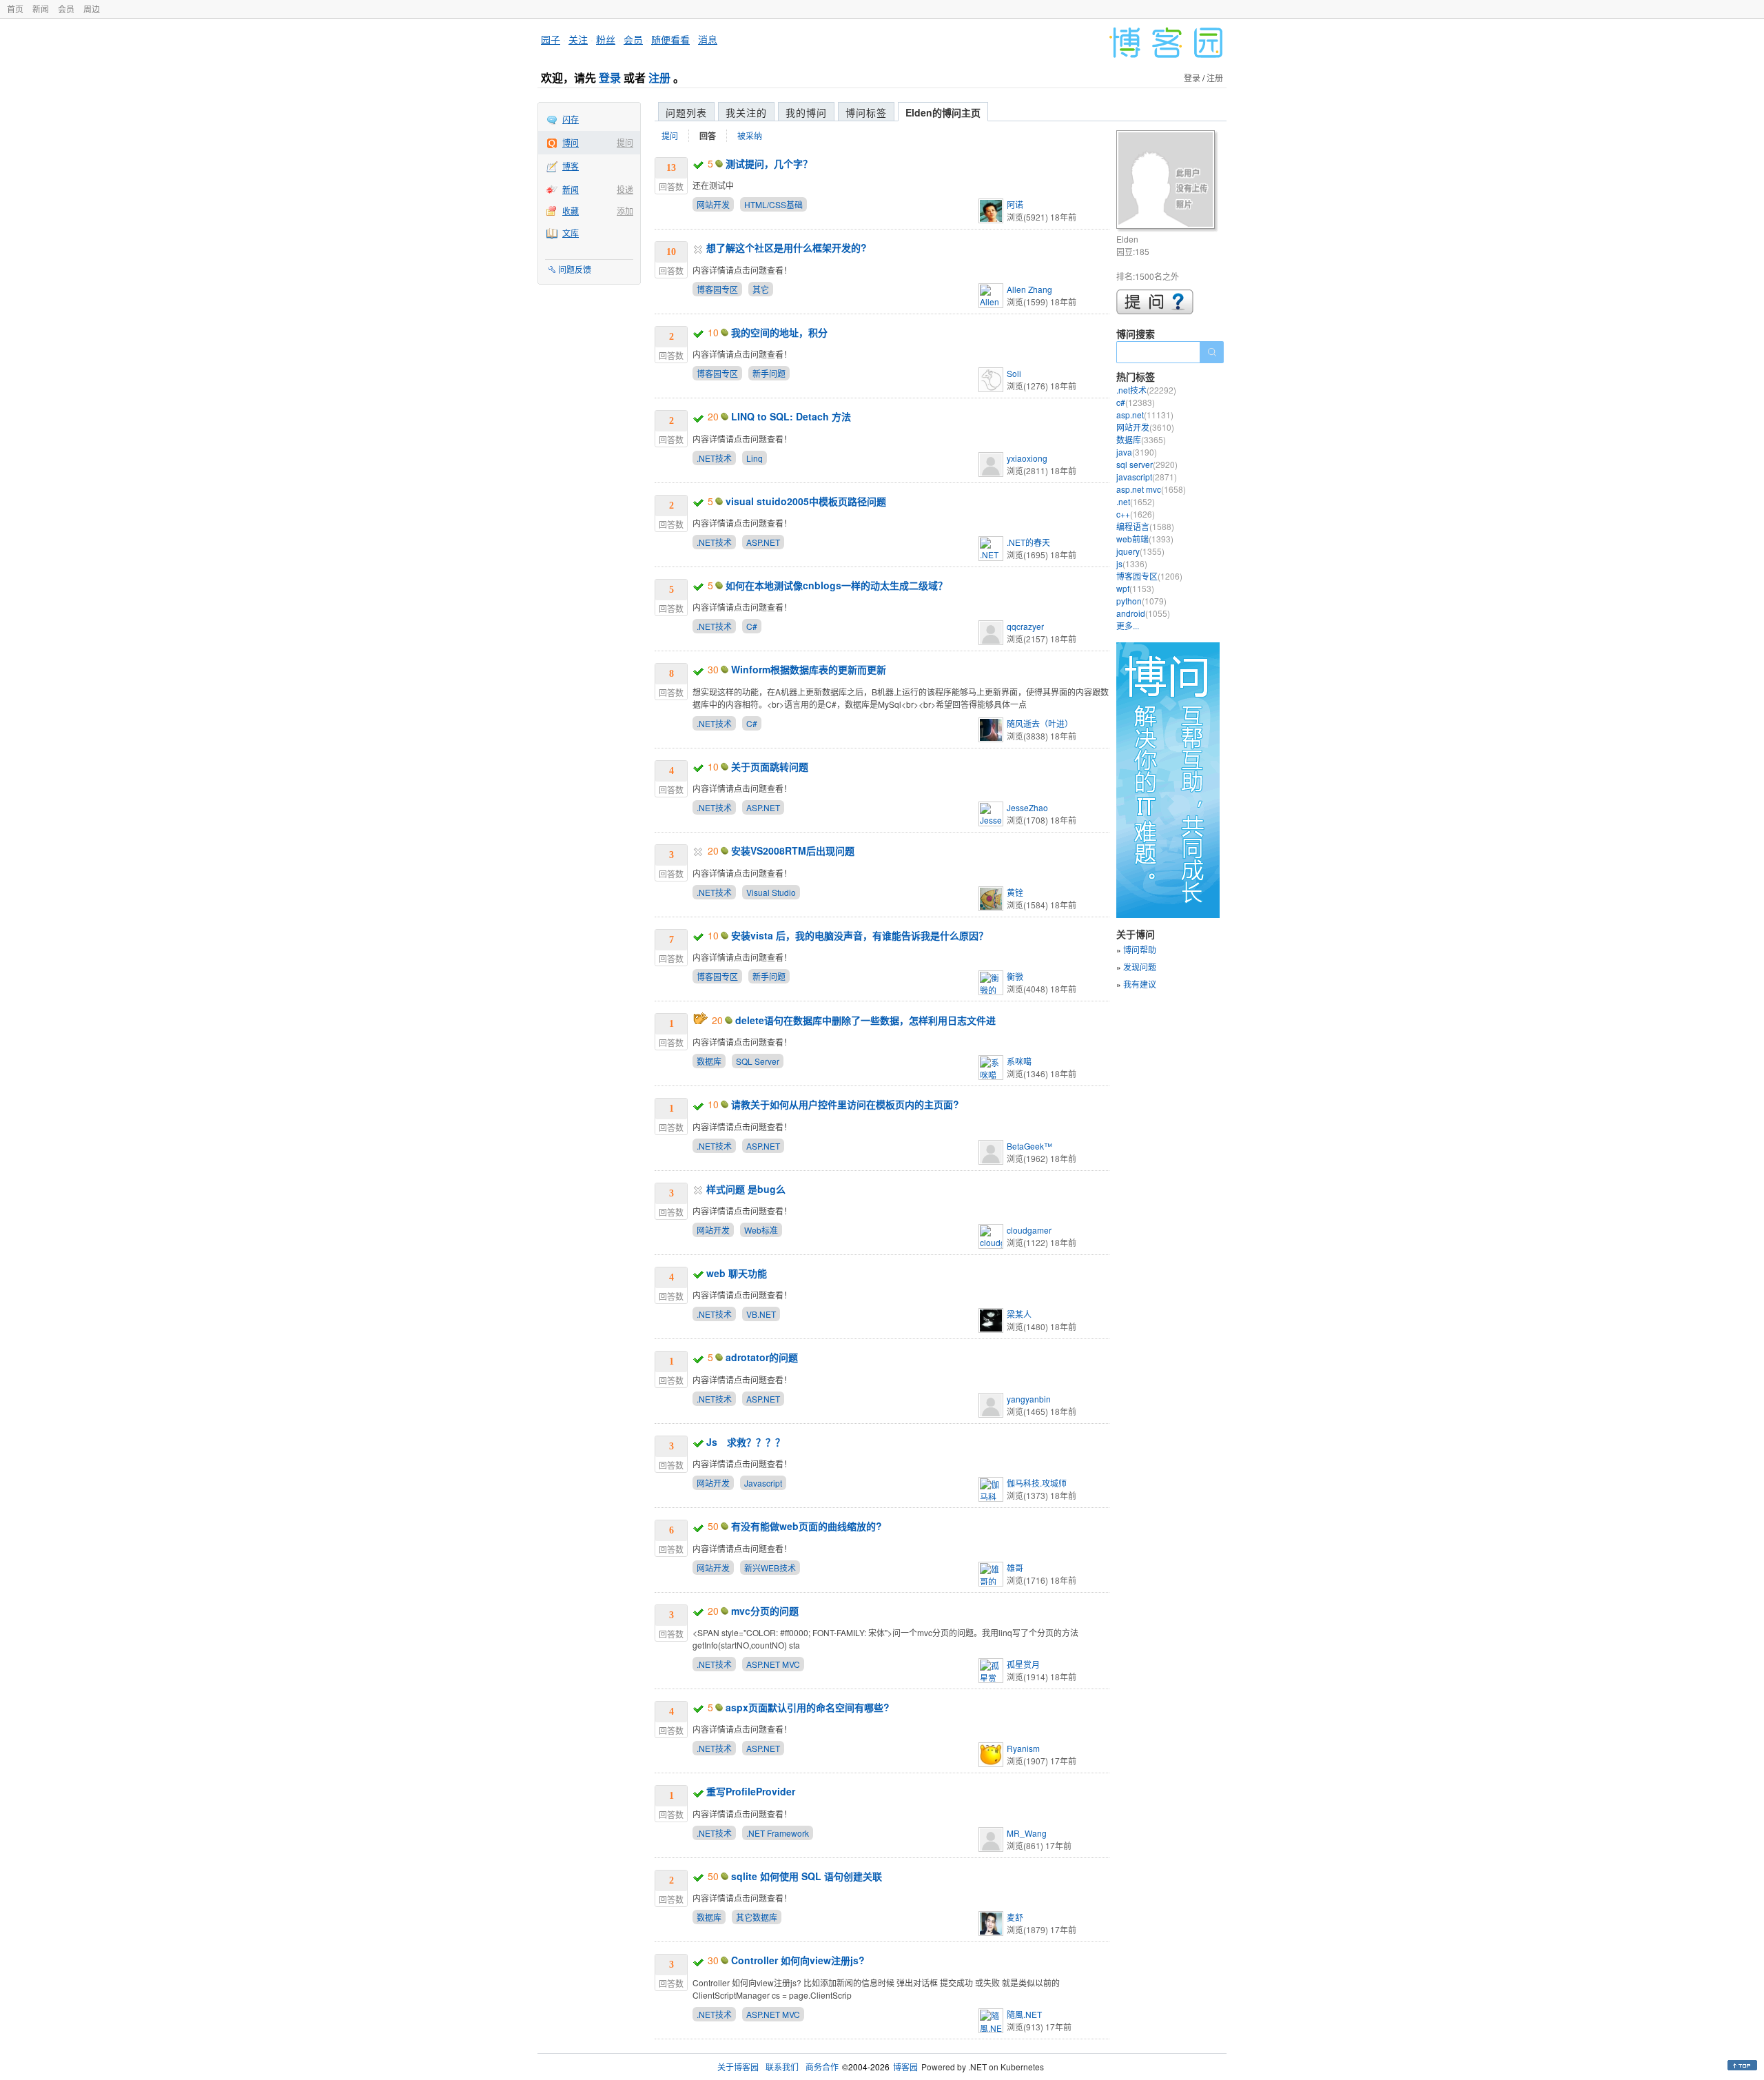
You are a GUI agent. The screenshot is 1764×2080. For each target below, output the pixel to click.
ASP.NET (763, 542)
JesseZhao (1027, 807)
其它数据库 (757, 1917)
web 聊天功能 (737, 1273)
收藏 (571, 211)
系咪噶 (1019, 1061)
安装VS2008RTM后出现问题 (793, 850)
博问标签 (866, 112)
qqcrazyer (1025, 626)
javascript (1147, 477)
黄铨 (1015, 892)
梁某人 (1019, 1314)
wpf (1135, 588)
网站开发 (713, 204)
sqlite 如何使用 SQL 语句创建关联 (807, 1876)
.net (1136, 501)
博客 (571, 166)
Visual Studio (771, 892)
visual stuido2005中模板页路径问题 (806, 501)
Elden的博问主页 (943, 112)
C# (752, 626)
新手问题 (769, 373)
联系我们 (782, 2067)
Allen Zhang (1029, 289)
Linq (755, 458)
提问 (625, 142)
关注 (578, 39)
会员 (66, 9)
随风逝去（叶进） (1040, 723)
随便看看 (670, 39)
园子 (551, 39)
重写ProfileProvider (751, 1791)
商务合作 (822, 2067)
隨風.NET (1024, 2014)
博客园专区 (717, 289)
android (1143, 613)
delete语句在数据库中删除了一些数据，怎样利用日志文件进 (865, 1020)
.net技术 (1146, 390)
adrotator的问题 (762, 1357)
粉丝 (606, 39)
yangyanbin (1029, 1399)
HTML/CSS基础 (773, 204)
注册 (659, 78)
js (1132, 563)
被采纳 (750, 135)
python (1141, 601)
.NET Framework (778, 1833)
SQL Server (758, 1061)
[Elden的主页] (1168, 182)
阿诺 (1015, 204)
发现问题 (1140, 967)
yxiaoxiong (1027, 458)
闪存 (571, 119)
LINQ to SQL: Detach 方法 (791, 416)
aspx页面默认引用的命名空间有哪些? (808, 1707)
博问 (571, 142)
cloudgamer (1029, 1230)
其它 (761, 289)
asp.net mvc (1151, 489)
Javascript (763, 1483)
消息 (708, 39)
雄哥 (1015, 1568)
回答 (708, 136)
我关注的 (746, 112)
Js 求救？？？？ (746, 1442)
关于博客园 (738, 2067)
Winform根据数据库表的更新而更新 (809, 669)
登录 (610, 78)
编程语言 (1145, 526)
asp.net (1145, 415)
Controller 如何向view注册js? (798, 1960)
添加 (625, 211)
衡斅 (1015, 976)
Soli (1014, 373)
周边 (92, 9)
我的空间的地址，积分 (779, 332)
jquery (1140, 551)
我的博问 (806, 112)
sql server (1147, 464)
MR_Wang (1027, 1833)
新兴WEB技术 (770, 1568)
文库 (571, 233)
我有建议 (1140, 984)
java (1137, 452)
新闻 (41, 9)
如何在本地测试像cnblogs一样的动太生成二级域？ (837, 585)
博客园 (905, 2067)
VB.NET (761, 1314)
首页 (15, 9)
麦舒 (1015, 1917)
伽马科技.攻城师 (1037, 1483)
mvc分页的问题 (765, 1611)
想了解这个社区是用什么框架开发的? (787, 247)
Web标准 (761, 1230)
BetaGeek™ (1029, 1146)
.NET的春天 (1028, 542)
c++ (1136, 514)
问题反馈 (575, 269)
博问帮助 (1140, 949)
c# (1136, 402)
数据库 (709, 1061)
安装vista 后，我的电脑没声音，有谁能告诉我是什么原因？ (860, 935)
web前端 (1145, 539)
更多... (1128, 625)
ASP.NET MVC (773, 1664)
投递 (625, 189)
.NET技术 (714, 458)
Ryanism (1023, 1748)
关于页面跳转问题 (770, 766)
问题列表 (686, 112)
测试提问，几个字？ (769, 163)
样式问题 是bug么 (746, 1189)
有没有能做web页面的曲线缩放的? (807, 1526)
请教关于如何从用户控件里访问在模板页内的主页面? (845, 1104)
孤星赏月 (1023, 1664)
